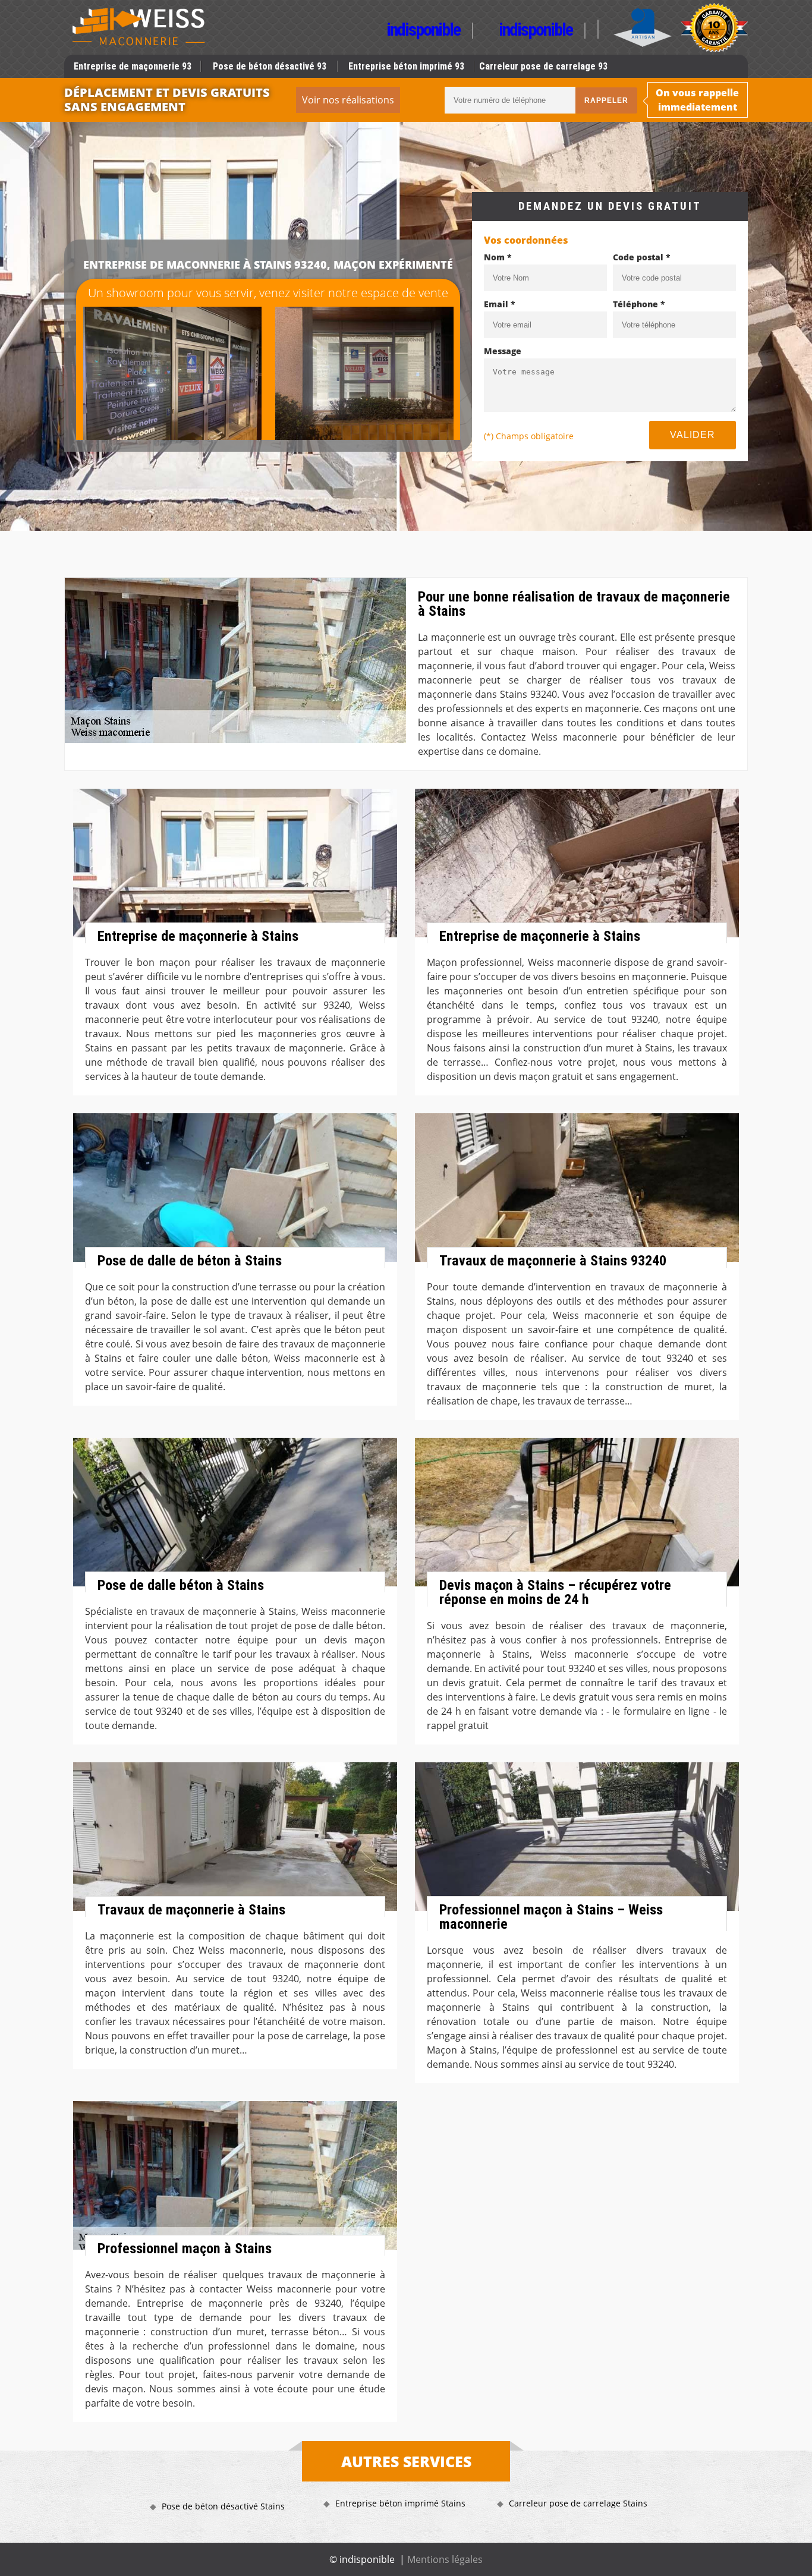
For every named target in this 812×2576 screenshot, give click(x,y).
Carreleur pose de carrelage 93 (543, 66)
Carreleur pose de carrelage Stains (578, 2503)
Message (503, 351)
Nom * (498, 257)
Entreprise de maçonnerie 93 (133, 66)
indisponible (423, 31)
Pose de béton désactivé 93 (270, 66)
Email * (500, 304)
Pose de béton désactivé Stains (223, 2506)
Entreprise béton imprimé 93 (406, 66)
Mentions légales (445, 2559)
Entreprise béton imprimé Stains (400, 2503)
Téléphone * (639, 304)
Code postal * (642, 257)
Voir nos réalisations (348, 100)
